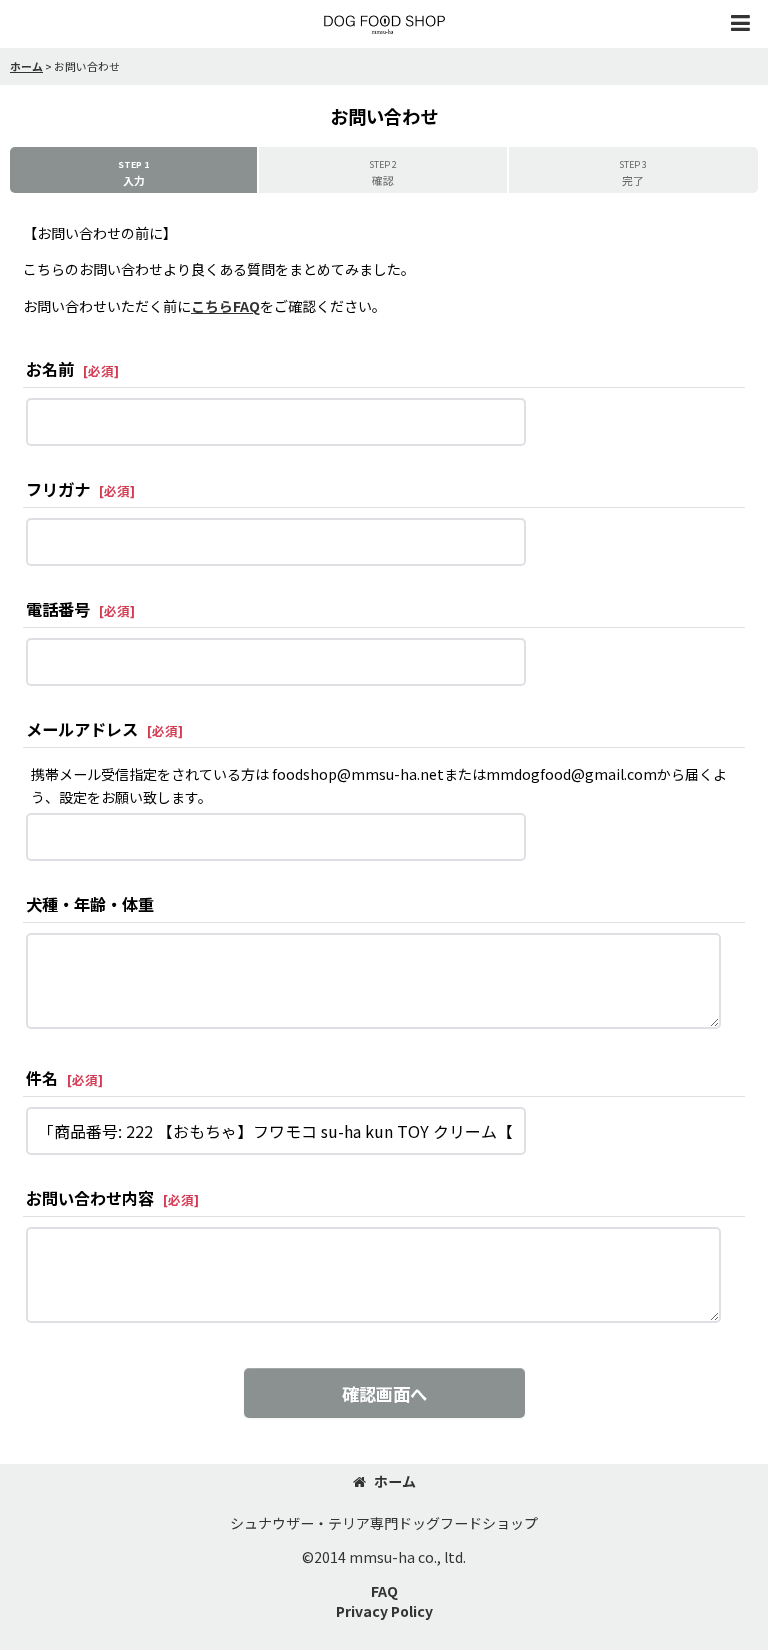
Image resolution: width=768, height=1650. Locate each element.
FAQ (384, 1591)
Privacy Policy (384, 1611)
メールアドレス (82, 729)
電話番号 (58, 609)
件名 (42, 1078)
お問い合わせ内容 (90, 1198)
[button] (740, 24)
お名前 (50, 369)
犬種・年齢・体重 (90, 904)
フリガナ (58, 489)
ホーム (395, 1481)
